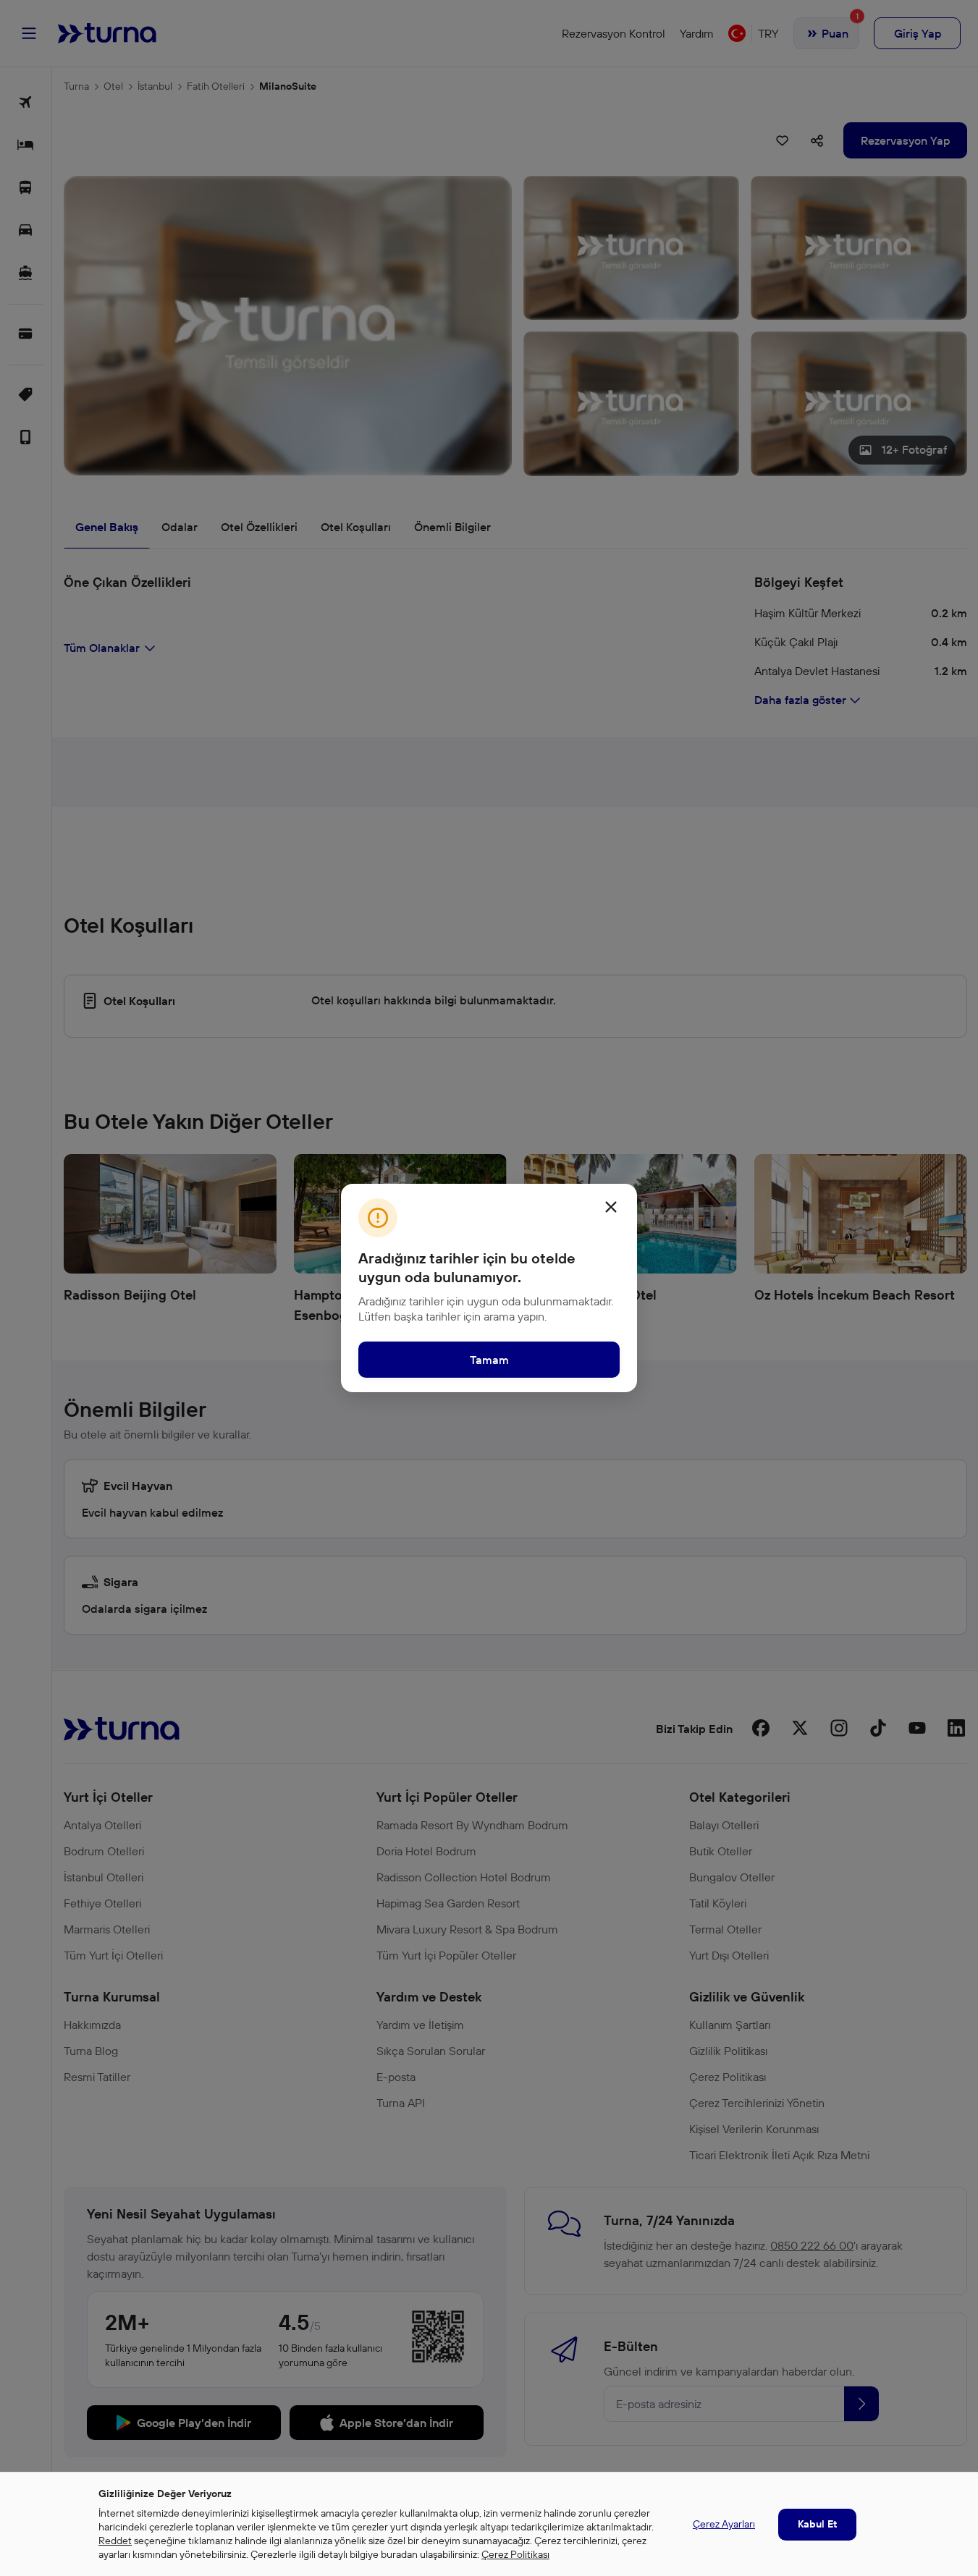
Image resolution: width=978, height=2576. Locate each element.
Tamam (489, 1360)
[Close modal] (611, 1207)
